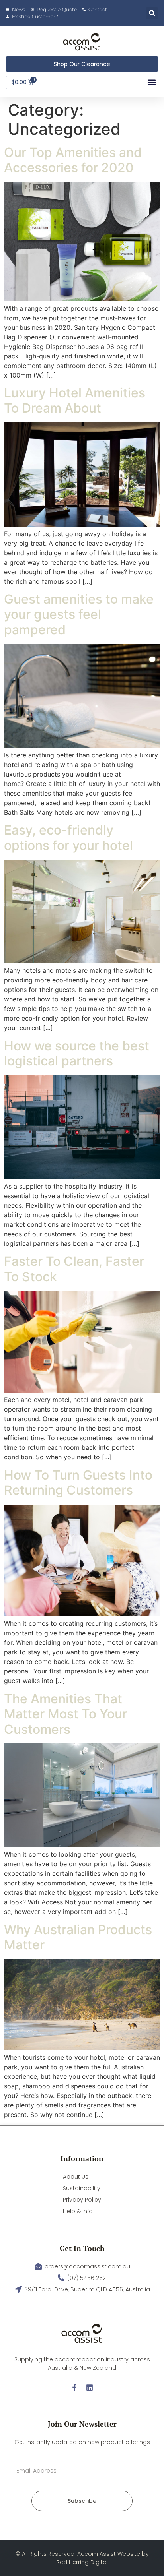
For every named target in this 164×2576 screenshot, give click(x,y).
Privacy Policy (82, 2200)
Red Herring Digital (82, 2562)
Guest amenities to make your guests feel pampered (79, 614)
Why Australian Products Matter (78, 1937)
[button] (152, 13)
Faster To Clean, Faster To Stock (74, 1269)
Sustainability (82, 2188)
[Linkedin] (90, 2388)
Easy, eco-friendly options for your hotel (68, 838)
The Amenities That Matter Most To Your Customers (65, 1714)
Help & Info (78, 2211)
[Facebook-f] (74, 2388)
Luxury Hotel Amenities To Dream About (75, 400)
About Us (76, 2177)
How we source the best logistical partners (77, 1053)
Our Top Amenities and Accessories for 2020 (73, 160)
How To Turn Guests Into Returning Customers (78, 1483)
